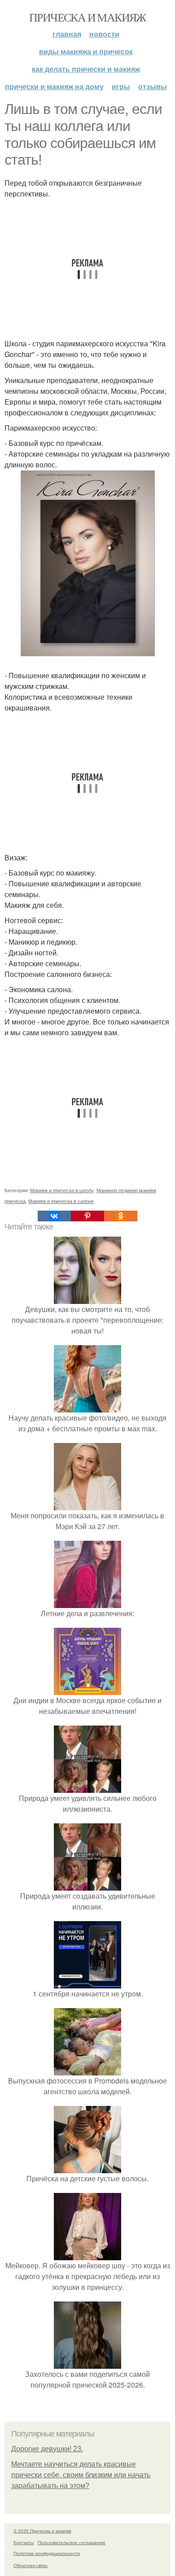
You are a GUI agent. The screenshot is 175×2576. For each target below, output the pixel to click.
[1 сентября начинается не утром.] (87, 1983)
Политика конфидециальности (47, 2553)
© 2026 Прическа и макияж (42, 2531)
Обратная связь (31, 2565)
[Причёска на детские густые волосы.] (87, 2168)
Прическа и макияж (87, 17)
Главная (67, 34)
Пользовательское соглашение (72, 2542)
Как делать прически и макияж (86, 69)
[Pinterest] (87, 1216)
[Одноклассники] (121, 1216)
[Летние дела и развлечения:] (87, 1602)
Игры (121, 86)
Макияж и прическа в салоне (61, 1201)
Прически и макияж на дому (54, 86)
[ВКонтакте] (54, 1216)
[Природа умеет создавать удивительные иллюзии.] (87, 1885)
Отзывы (153, 86)
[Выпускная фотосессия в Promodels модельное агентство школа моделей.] (87, 2070)
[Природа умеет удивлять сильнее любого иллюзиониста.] (87, 1787)
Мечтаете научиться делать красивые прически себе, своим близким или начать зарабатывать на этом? (81, 2475)
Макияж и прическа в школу (62, 1190)
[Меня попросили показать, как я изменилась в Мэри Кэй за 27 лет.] (87, 1505)
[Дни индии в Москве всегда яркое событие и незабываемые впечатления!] (87, 1689)
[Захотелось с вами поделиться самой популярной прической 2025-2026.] (87, 2363)
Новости (104, 34)
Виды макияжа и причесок (86, 51)
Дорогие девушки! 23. (47, 2449)
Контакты (24, 2542)
